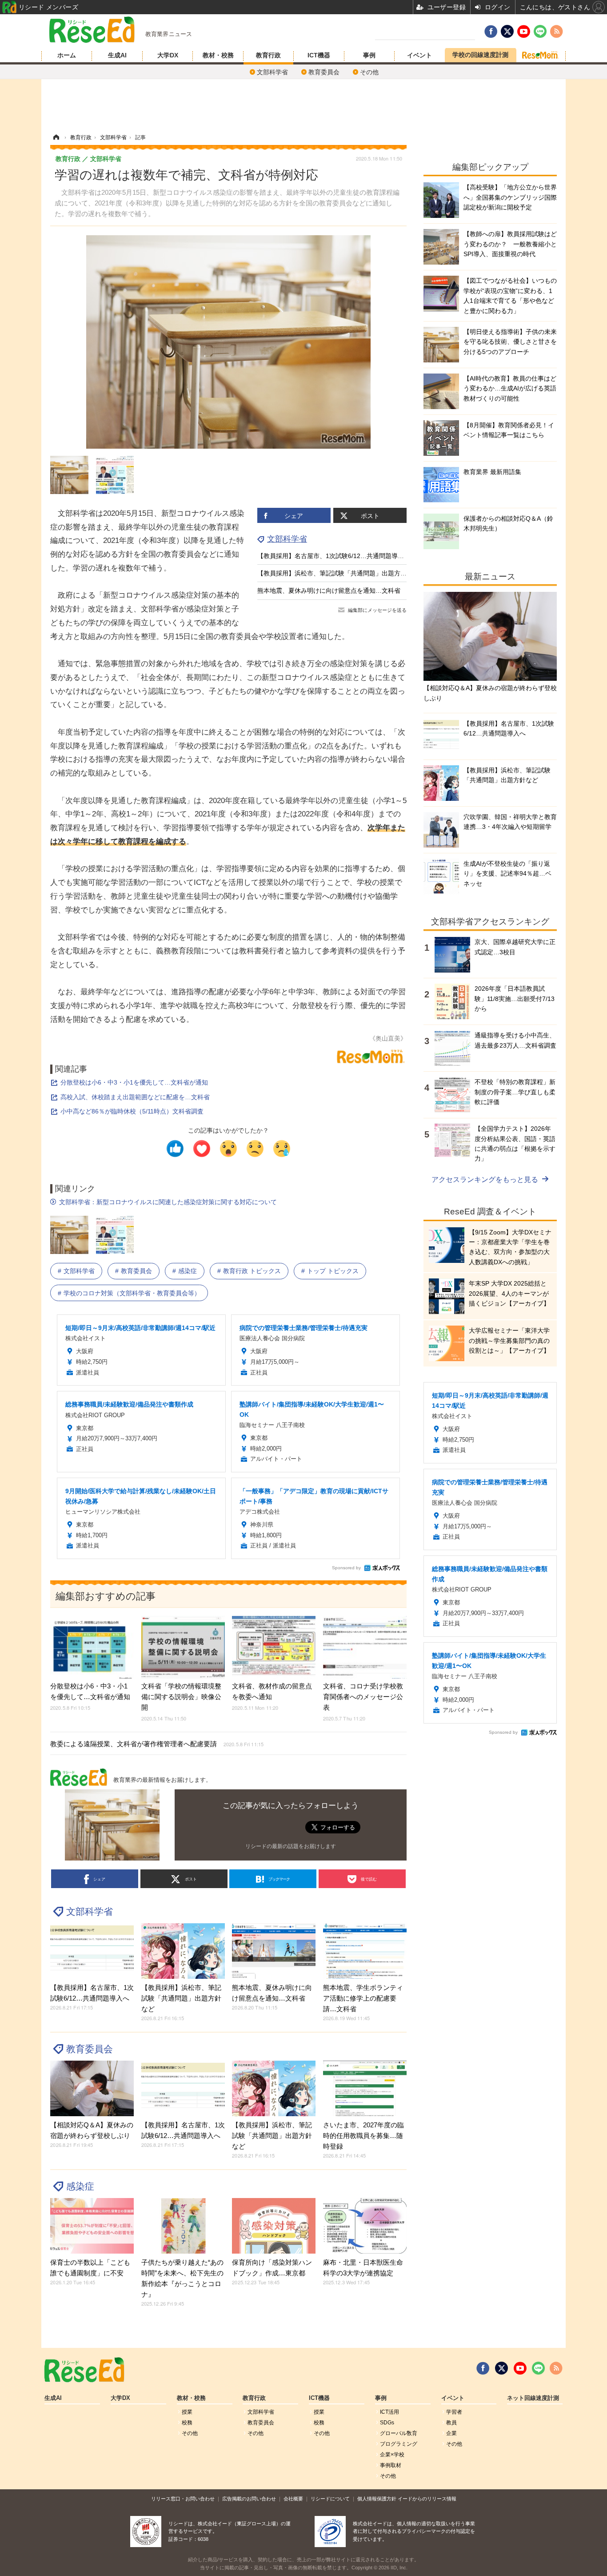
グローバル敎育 (399, 2433)
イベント (419, 55)
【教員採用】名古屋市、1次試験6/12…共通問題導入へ (334, 556)
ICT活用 (389, 2412)
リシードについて (330, 2499)
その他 (369, 72)
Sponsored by (346, 1568)
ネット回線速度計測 (533, 2398)
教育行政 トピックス (252, 1271)
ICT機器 (319, 55)
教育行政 (268, 55)
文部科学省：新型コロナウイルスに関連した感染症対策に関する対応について (168, 1202)
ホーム (67, 55)
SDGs (387, 2423)
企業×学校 (392, 2455)
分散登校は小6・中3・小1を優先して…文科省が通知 (134, 1082)
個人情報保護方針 (377, 2499)
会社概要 (293, 2499)
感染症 (188, 1271)
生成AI (117, 55)
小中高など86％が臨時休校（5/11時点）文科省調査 (132, 1111)
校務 (187, 2423)
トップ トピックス (333, 1271)
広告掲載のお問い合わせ (249, 2499)
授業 (187, 2412)
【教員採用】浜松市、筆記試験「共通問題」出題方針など (338, 573)
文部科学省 (272, 72)
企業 (451, 2433)
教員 (451, 2423)
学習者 (454, 2412)
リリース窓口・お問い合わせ (183, 2499)
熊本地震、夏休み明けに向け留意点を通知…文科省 (329, 591)
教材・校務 (218, 55)
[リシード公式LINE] (538, 2368)
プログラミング (399, 2444)
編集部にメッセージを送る (377, 610)
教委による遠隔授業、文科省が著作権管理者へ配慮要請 (157, 1744)
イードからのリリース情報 (427, 2499)
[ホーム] (56, 137)
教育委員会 (324, 72)
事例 (369, 55)
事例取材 (391, 2465)
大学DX (168, 55)
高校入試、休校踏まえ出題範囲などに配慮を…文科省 (135, 1097)
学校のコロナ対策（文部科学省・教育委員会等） (132, 1293)
